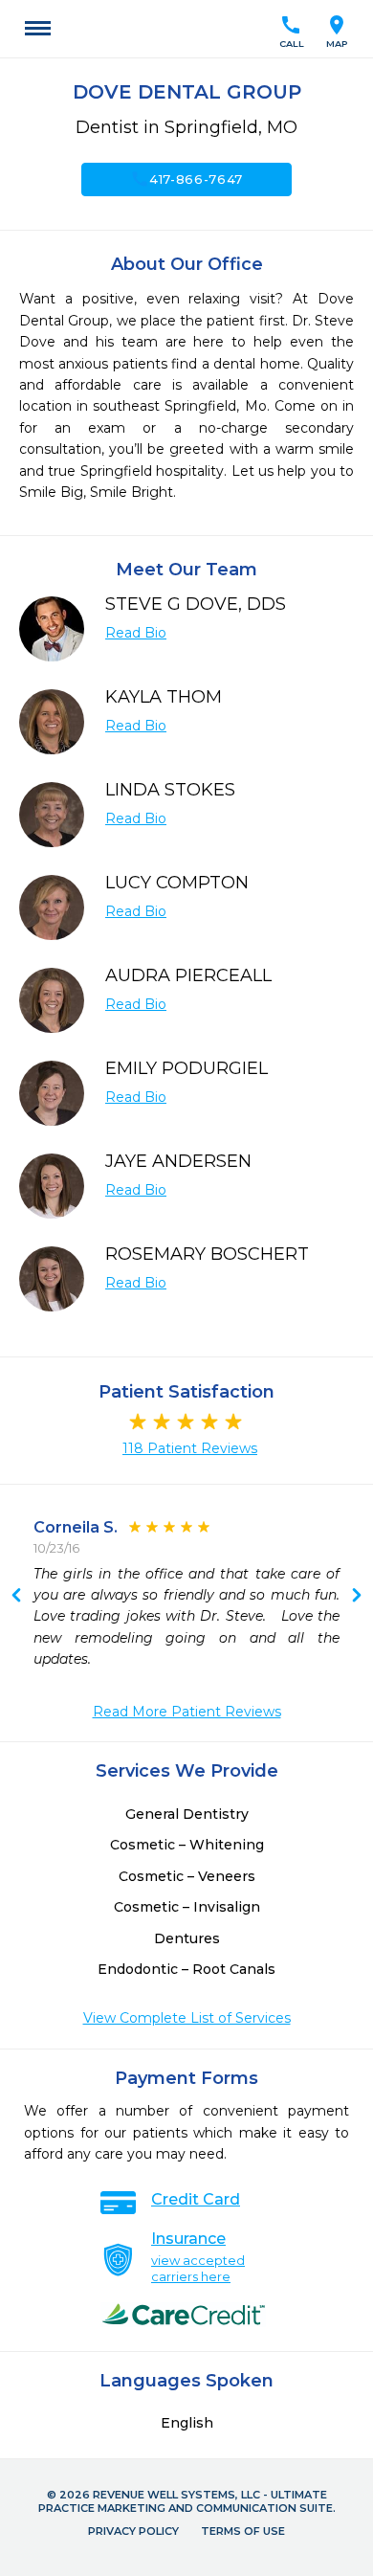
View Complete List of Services (187, 2018)
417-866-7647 (186, 179)
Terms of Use (243, 2531)
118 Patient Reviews (190, 1448)
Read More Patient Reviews (187, 1712)
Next (16, 1597)
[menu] (38, 29)
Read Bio (136, 633)
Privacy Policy (133, 2531)
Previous (357, 1597)
